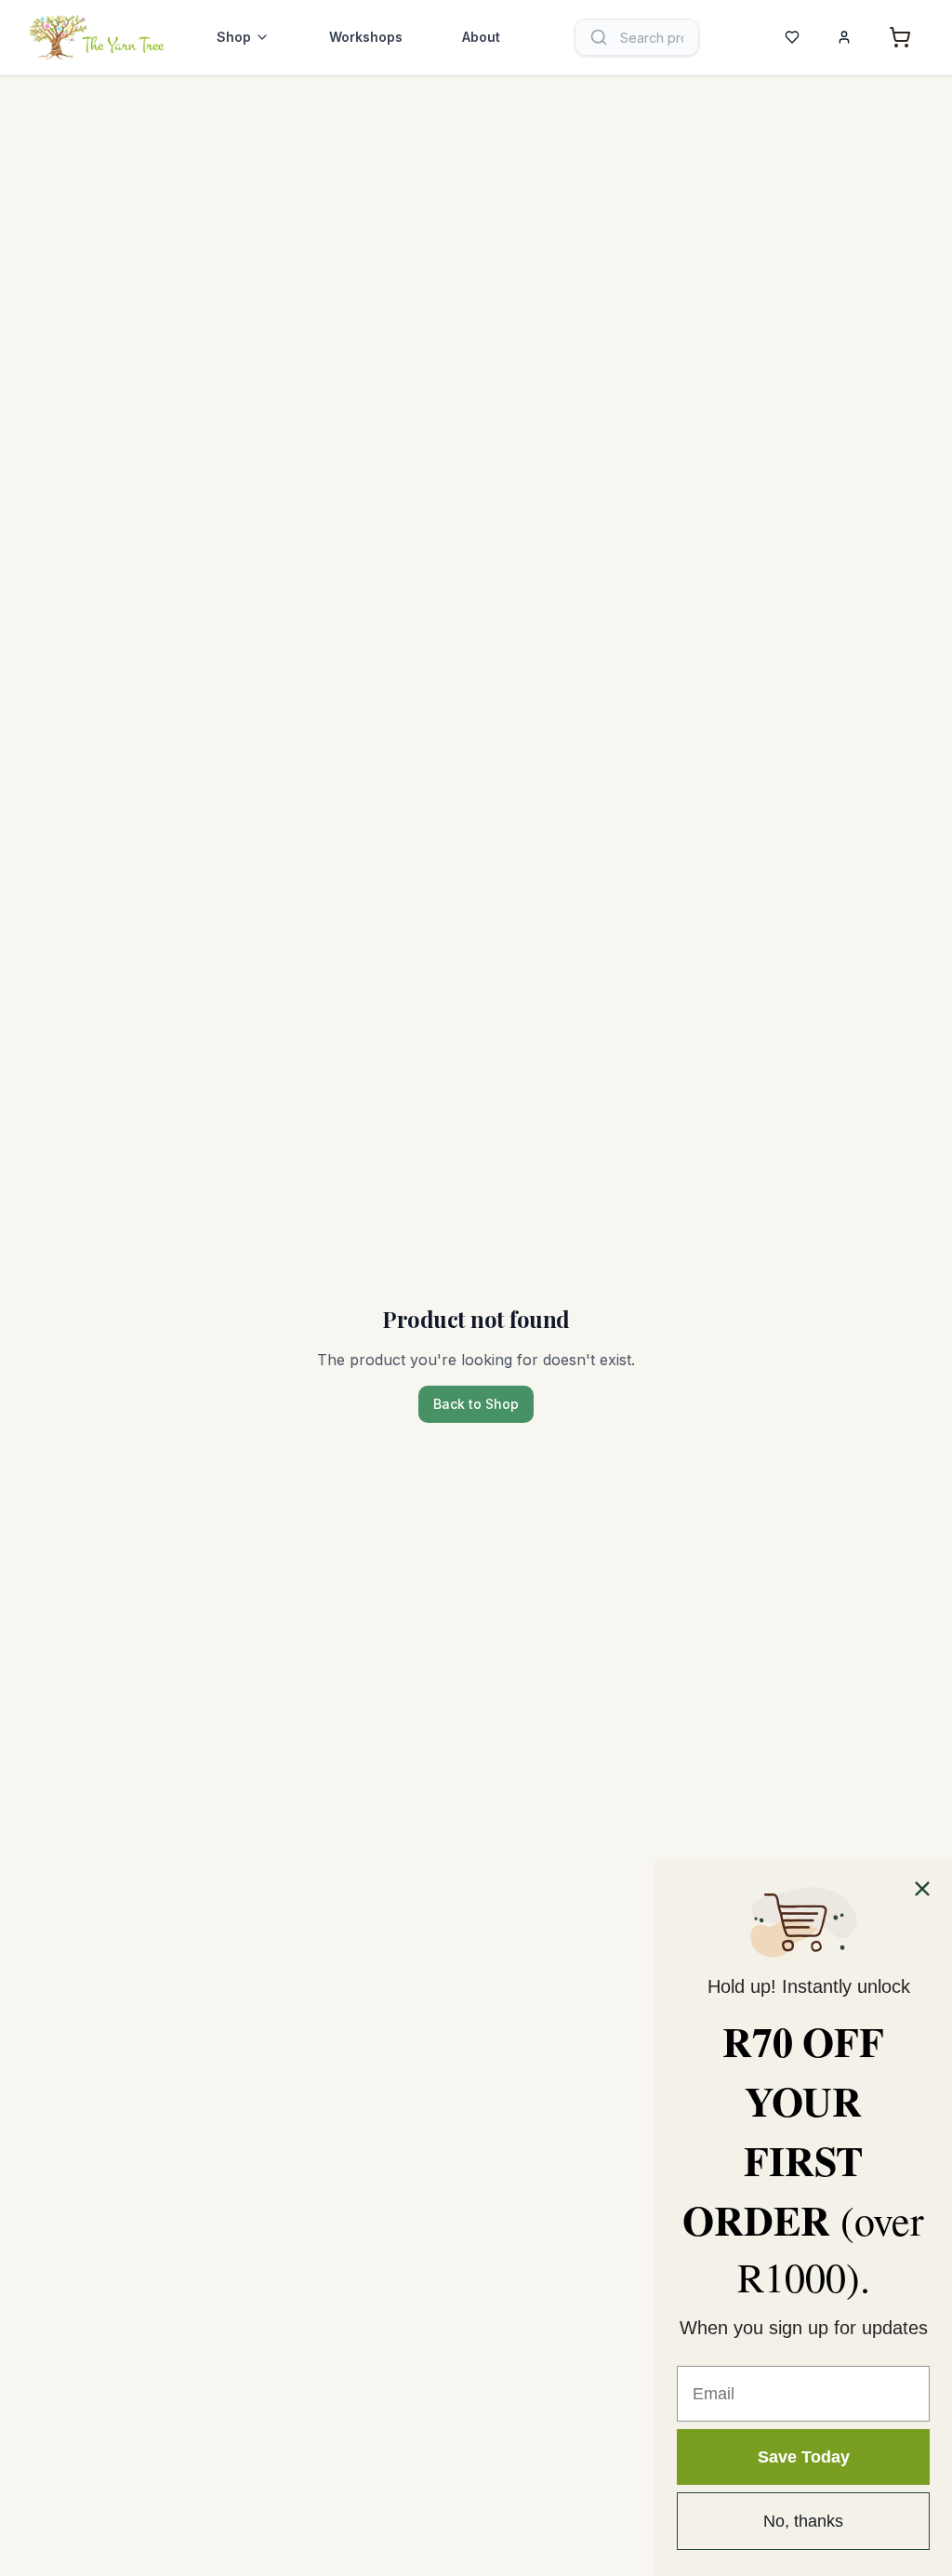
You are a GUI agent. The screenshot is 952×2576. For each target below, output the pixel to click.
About (481, 37)
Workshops (366, 37)
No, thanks (803, 2521)
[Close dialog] (922, 1889)
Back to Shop (476, 1404)
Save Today (804, 2457)
